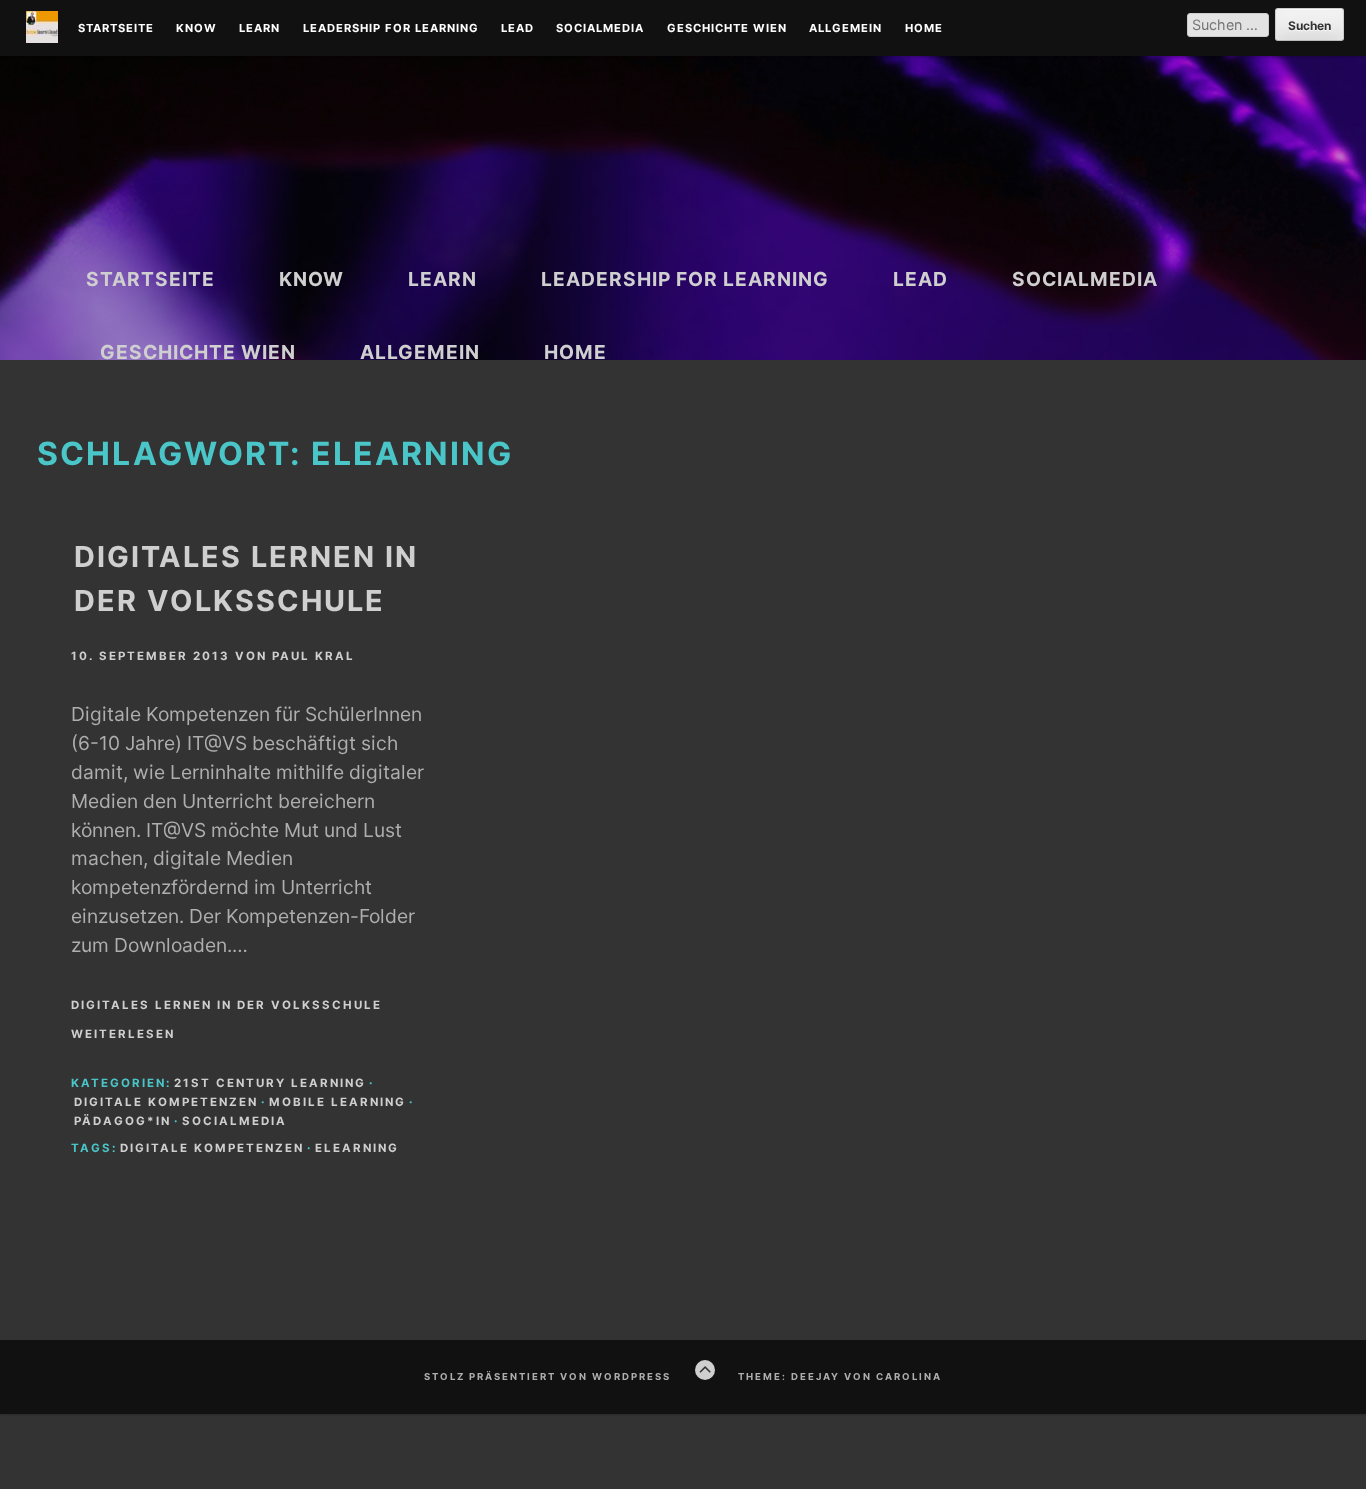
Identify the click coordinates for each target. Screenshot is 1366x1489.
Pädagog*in (122, 1121)
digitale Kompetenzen (166, 1102)
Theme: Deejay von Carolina (840, 1376)
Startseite (116, 29)
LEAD (517, 29)
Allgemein (845, 29)
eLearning (357, 1148)
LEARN (259, 29)
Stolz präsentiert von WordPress (547, 1376)
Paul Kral (313, 656)
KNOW (196, 29)
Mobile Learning (337, 1102)
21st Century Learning (270, 1083)
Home (924, 29)
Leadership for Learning (391, 29)
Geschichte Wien (727, 29)
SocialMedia (600, 29)
